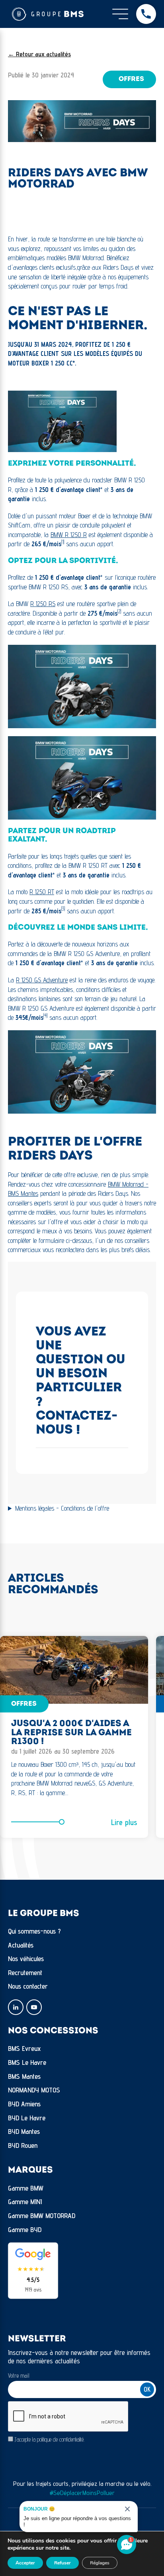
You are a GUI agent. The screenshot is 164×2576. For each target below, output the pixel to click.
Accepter (25, 2563)
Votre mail (19, 2375)
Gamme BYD (25, 2229)
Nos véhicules (26, 1959)
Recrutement (25, 1972)
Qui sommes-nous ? (34, 1931)
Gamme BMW (26, 2188)
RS (52, 604)
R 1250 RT (42, 892)
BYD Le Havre (27, 2118)
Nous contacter (28, 1986)
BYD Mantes (24, 2131)
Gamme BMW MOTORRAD (42, 2215)
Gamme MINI (25, 2202)
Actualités (21, 1945)
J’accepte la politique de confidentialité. (50, 2439)
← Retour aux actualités (39, 54)
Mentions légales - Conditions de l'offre (62, 1508)
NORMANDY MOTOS (34, 2090)
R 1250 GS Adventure (42, 980)
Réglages (100, 2563)
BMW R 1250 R (69, 535)
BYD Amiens (24, 2104)
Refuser (62, 2563)
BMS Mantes (24, 2076)
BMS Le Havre (27, 2062)
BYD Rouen (23, 2145)
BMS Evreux (24, 2048)
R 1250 (38, 604)
